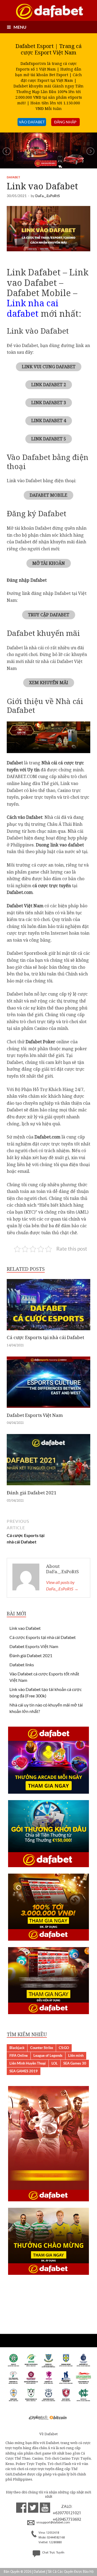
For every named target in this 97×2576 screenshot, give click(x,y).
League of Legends (48, 2055)
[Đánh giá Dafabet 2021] (48, 1487)
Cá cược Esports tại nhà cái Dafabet (45, 1337)
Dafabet (13, 177)
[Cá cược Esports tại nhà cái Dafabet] (48, 1331)
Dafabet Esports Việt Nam (35, 1415)
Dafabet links (22, 1665)
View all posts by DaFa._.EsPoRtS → (62, 1585)
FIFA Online (19, 2055)
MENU (20, 27)
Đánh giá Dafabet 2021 (32, 1493)
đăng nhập (65, 122)
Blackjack (17, 2048)
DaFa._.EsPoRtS (48, 196)
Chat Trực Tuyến (53, 2553)
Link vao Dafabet (25, 1628)
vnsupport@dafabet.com (53, 2523)
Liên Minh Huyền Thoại (28, 2063)
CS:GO (64, 2048)
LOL (55, 2063)
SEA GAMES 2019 (24, 2071)
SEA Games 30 (75, 2063)
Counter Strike (42, 2048)
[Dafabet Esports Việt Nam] (48, 1409)
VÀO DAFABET (32, 122)
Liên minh (76, 2055)
